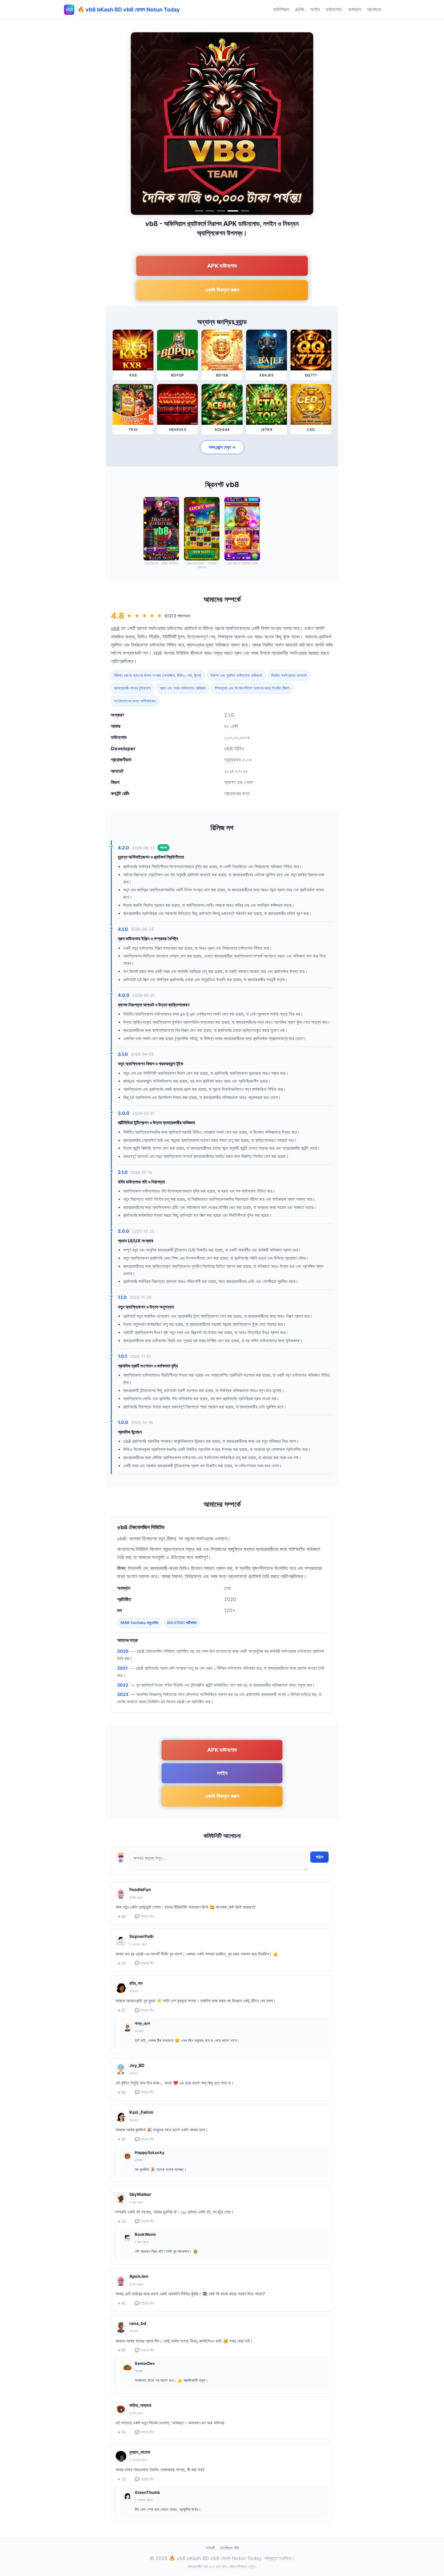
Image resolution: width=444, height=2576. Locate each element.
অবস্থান (354, 9)
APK (300, 9)
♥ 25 (122, 1963)
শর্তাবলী (210, 2548)
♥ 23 (122, 2479)
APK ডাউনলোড (222, 266)
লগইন (315, 9)
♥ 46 (122, 1917)
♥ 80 (122, 2139)
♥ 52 (122, 2221)
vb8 (115, 628)
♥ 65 (122, 2350)
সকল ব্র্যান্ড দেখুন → (222, 447)
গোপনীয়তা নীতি (229, 2548)
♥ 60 (122, 2092)
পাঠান (319, 1857)
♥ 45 (122, 2303)
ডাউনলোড (334, 9)
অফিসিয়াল (281, 9)
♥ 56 (122, 2432)
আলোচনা (374, 9)
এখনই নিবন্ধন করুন (222, 290)
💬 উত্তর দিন (144, 1916)
